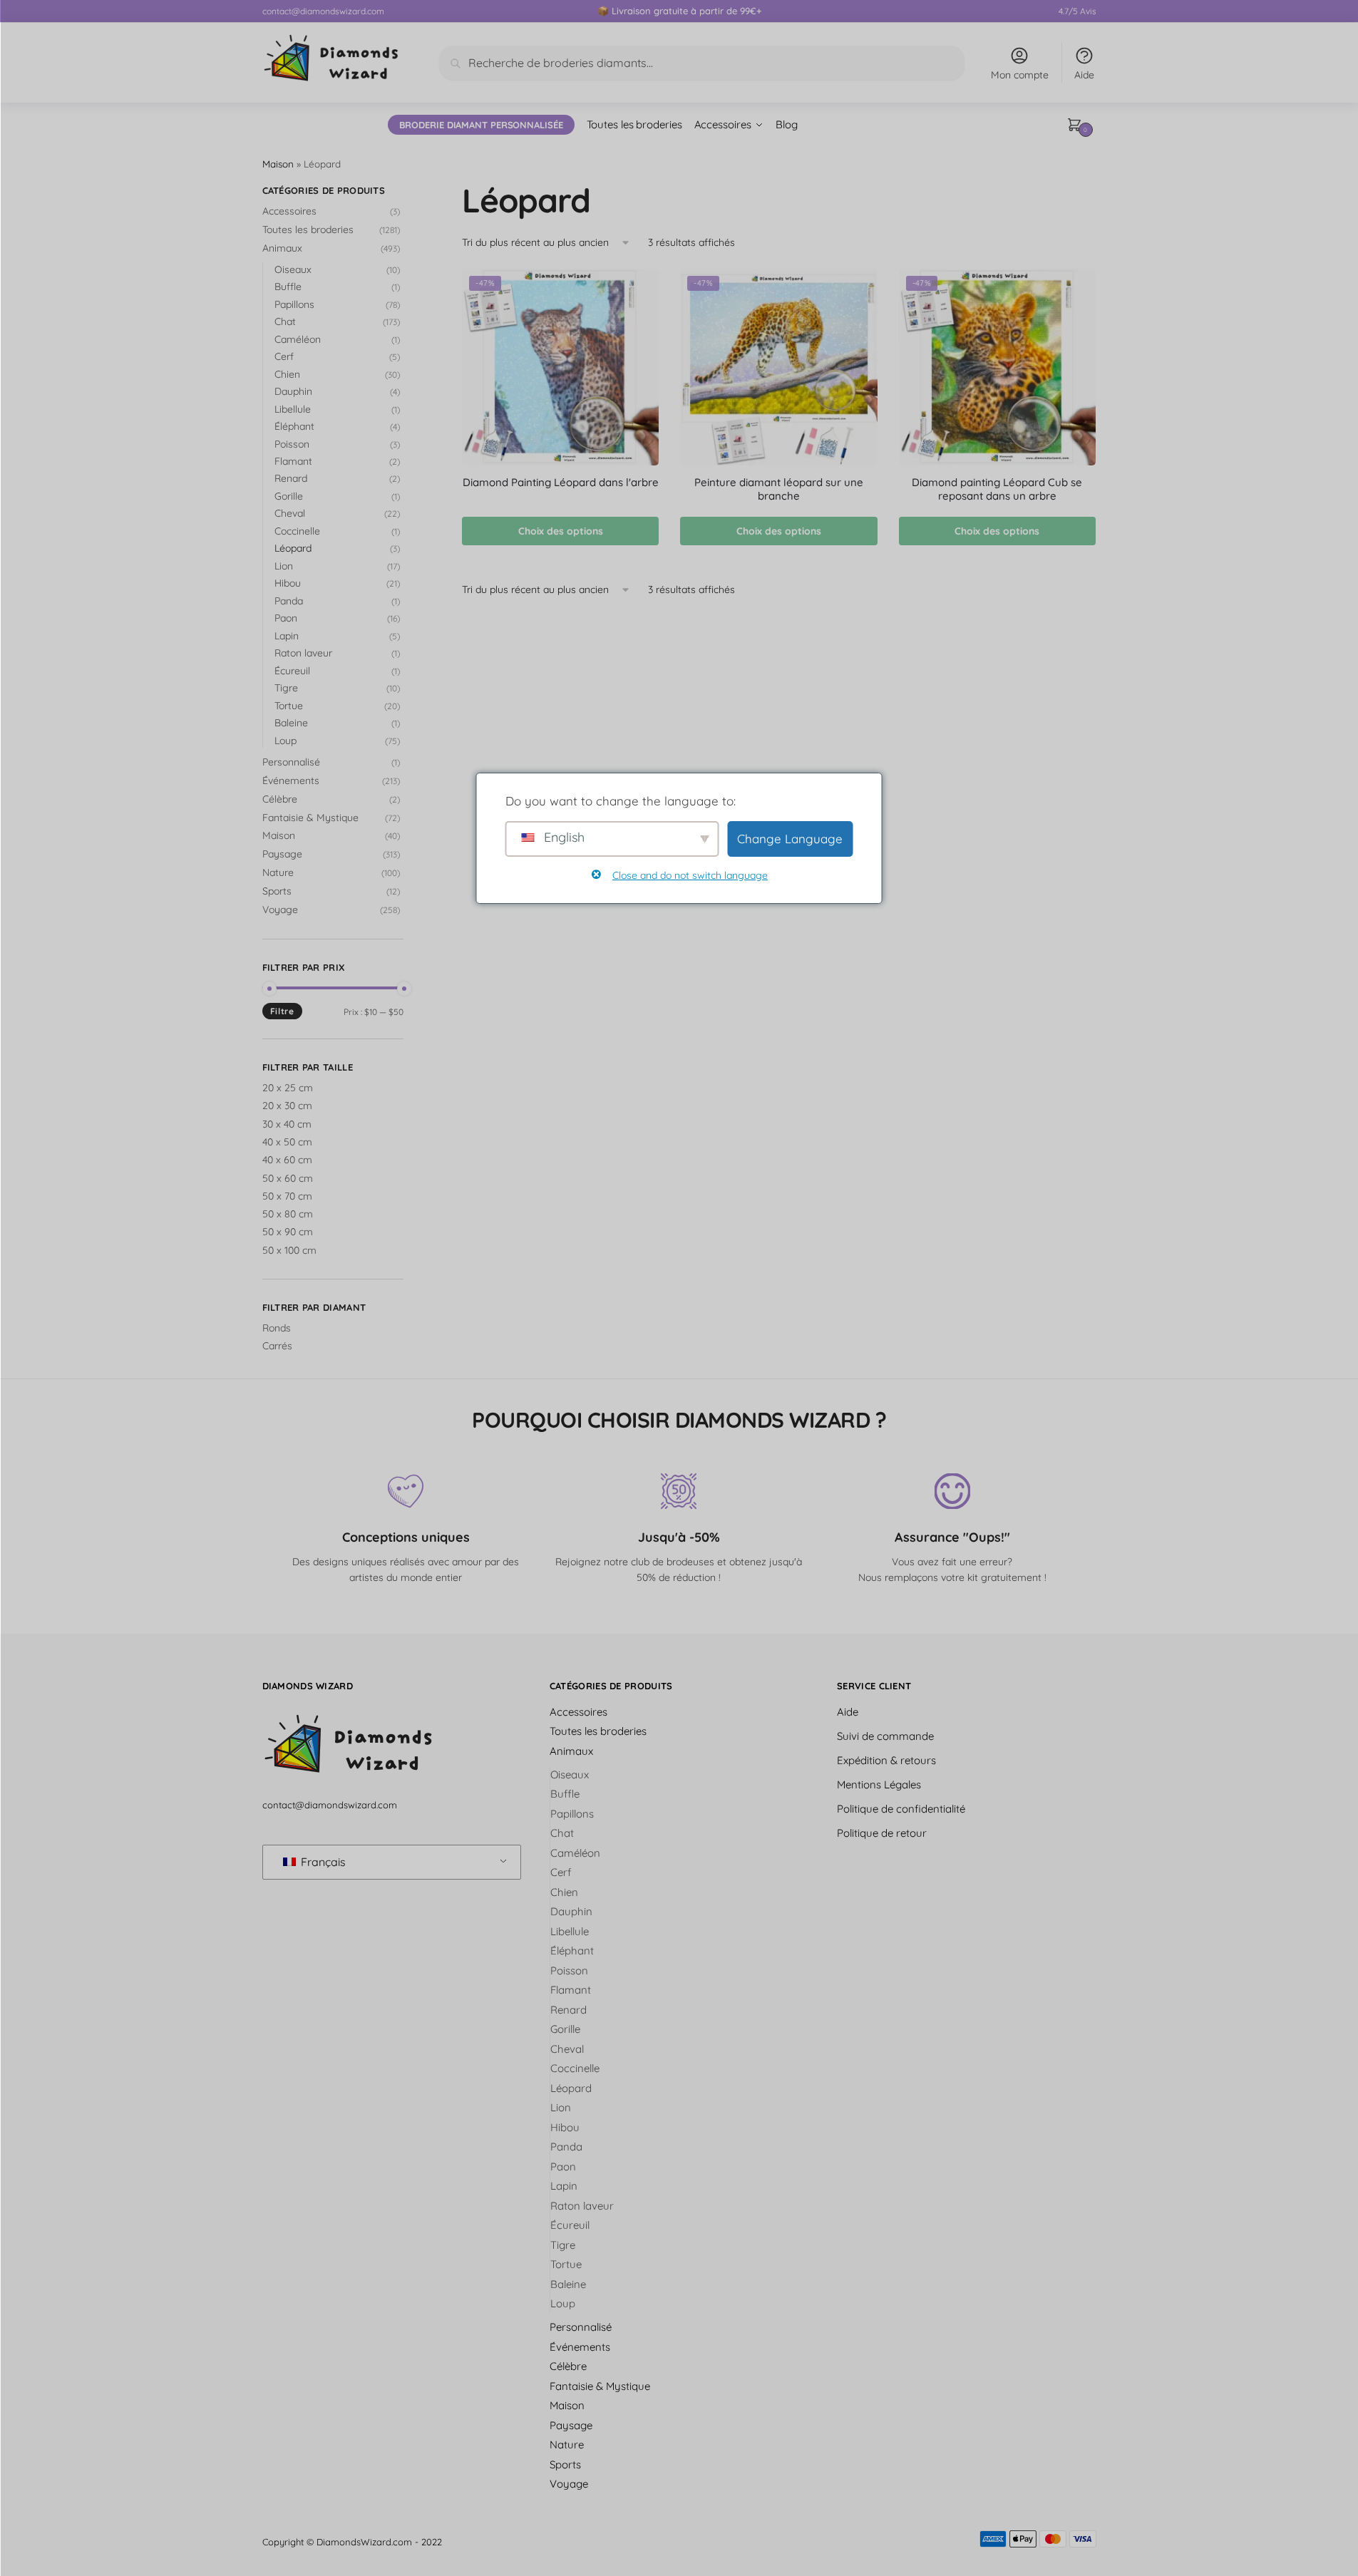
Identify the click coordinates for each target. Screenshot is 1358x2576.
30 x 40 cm (287, 1124)
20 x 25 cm (288, 1088)
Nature (278, 872)
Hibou (288, 583)
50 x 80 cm (288, 1214)
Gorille (289, 496)
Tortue (289, 706)
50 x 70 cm (287, 1196)
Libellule (293, 409)
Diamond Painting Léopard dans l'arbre (561, 482)
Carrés (277, 1346)
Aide (1084, 75)
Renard (291, 478)
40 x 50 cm (287, 1142)
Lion (284, 566)
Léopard (293, 548)
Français (322, 1862)
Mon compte (1020, 75)
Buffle (288, 287)
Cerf (284, 356)
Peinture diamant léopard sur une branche (779, 489)
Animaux (282, 248)
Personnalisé (291, 762)
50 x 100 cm (289, 1250)
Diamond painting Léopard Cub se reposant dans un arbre (997, 489)
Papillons (294, 304)
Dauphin (293, 391)
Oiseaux (293, 269)
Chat (285, 321)
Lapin (287, 636)
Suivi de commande (885, 1736)
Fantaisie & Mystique (310, 818)
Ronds (277, 1328)
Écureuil (292, 671)
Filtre (282, 1011)
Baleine (291, 723)
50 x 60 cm (288, 1178)
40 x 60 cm (287, 1160)
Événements (291, 780)
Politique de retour (882, 1833)
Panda (289, 601)
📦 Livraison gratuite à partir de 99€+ (679, 11)
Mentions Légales (879, 1784)
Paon (286, 618)
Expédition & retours (886, 1760)
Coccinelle (297, 531)
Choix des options (561, 531)
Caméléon (298, 339)
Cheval (290, 513)
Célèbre (280, 799)
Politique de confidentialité (901, 1809)
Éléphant (294, 426)
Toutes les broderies (308, 230)
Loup (286, 741)
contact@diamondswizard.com (323, 11)
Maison (278, 164)
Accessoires (289, 211)
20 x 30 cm (287, 1106)
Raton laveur (303, 653)
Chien (287, 374)
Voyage (280, 910)
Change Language (790, 839)
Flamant (293, 461)
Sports (277, 891)
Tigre (286, 688)
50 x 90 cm (288, 1232)
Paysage (282, 854)
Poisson (292, 444)
